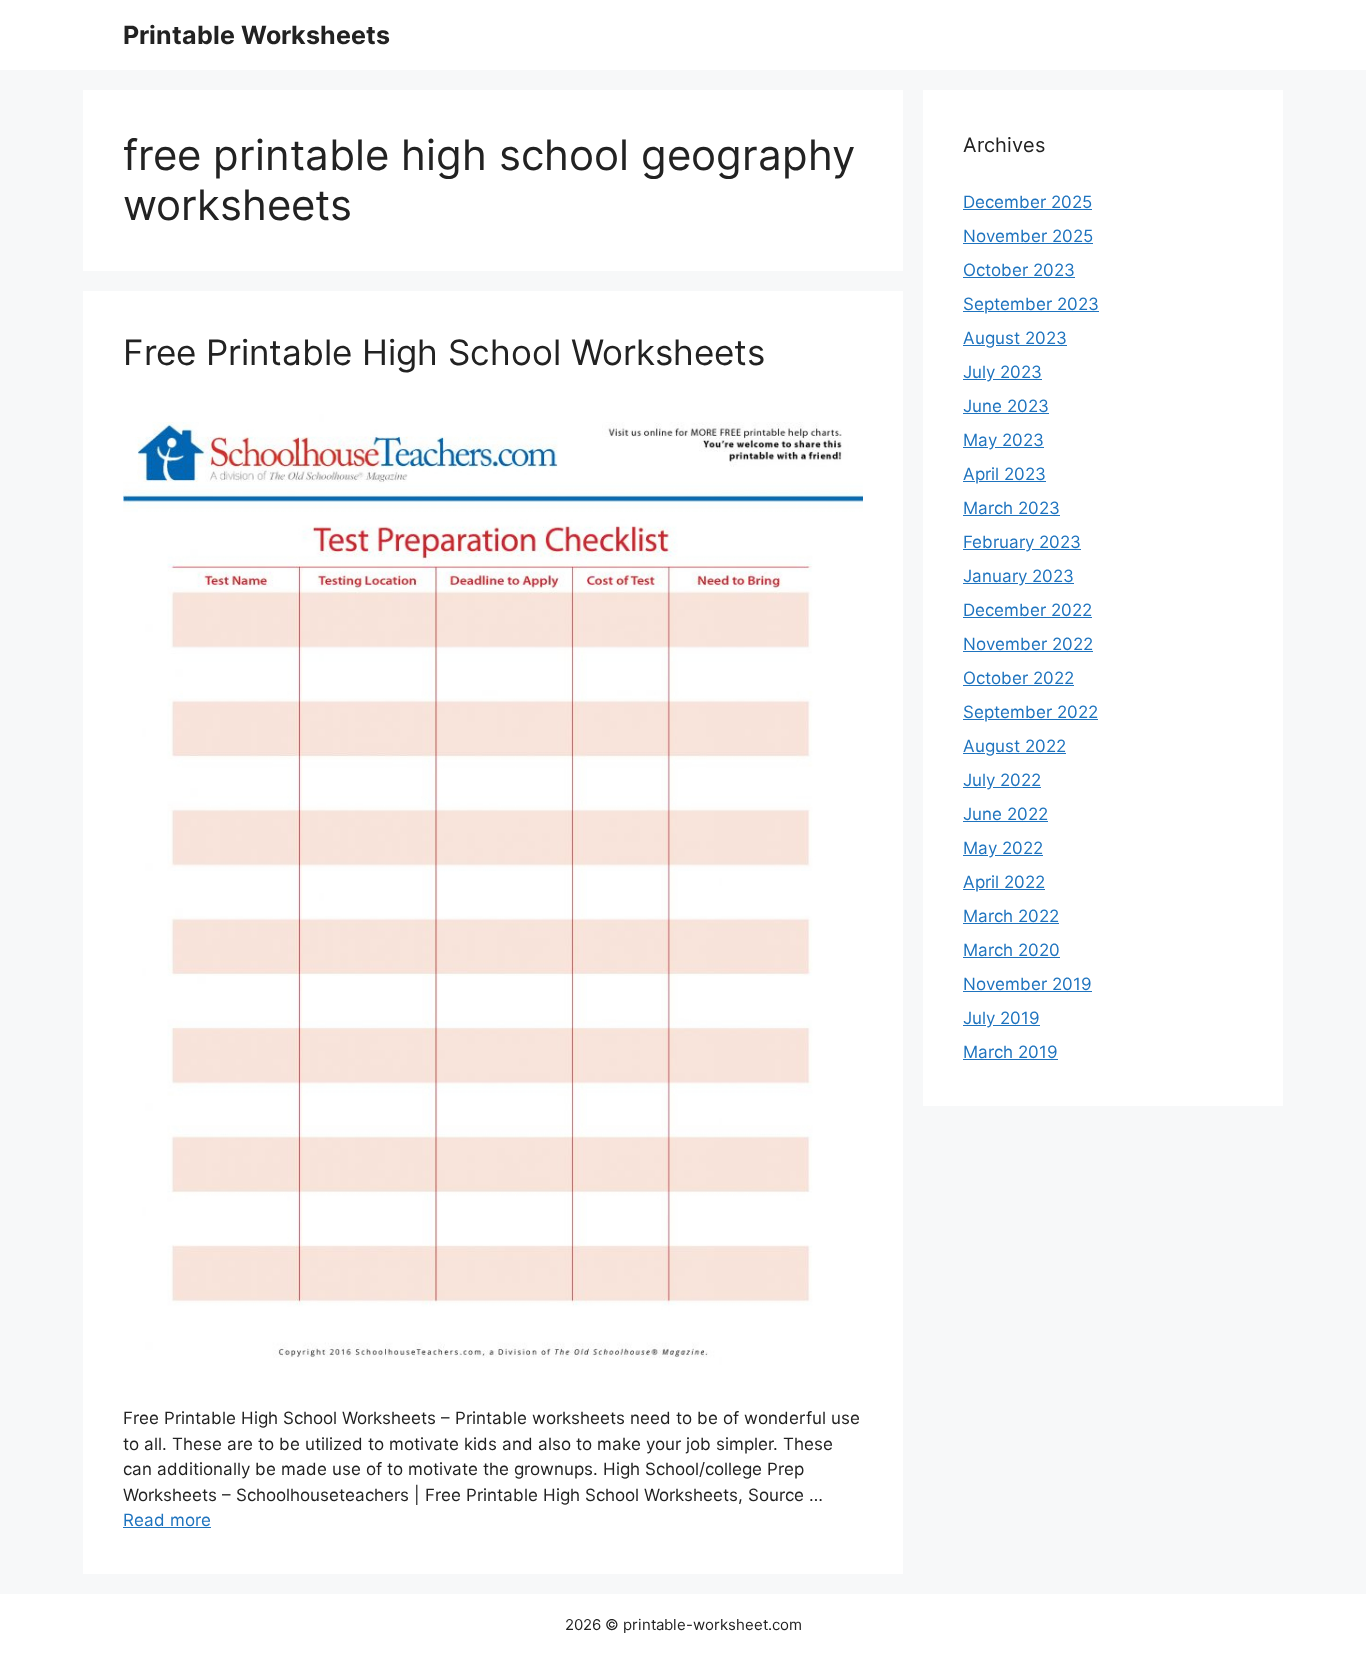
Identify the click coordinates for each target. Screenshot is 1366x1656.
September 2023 (1031, 304)
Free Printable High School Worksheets (444, 352)
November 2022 (1028, 644)
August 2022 (1014, 746)
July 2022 (1002, 780)
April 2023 (1004, 474)
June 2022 (1005, 814)
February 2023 (1022, 542)
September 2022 (1030, 712)
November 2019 (1027, 984)
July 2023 (1002, 372)
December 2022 (1027, 610)
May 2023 (1003, 440)
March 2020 (1011, 950)
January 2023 (1018, 576)
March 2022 (1011, 916)
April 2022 (1004, 882)
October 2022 (1018, 678)
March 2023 (1011, 508)
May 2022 (1003, 848)
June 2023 (1006, 406)
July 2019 (1001, 1018)
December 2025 (1027, 202)
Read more (167, 1520)
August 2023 (1015, 338)
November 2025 (1028, 236)
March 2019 (1010, 1052)
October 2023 (1019, 270)
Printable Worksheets (256, 35)
